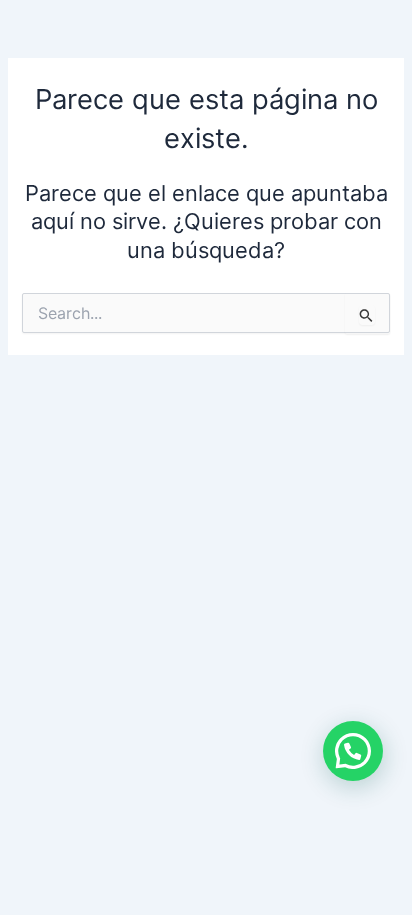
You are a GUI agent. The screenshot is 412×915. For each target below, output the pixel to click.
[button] (353, 751)
